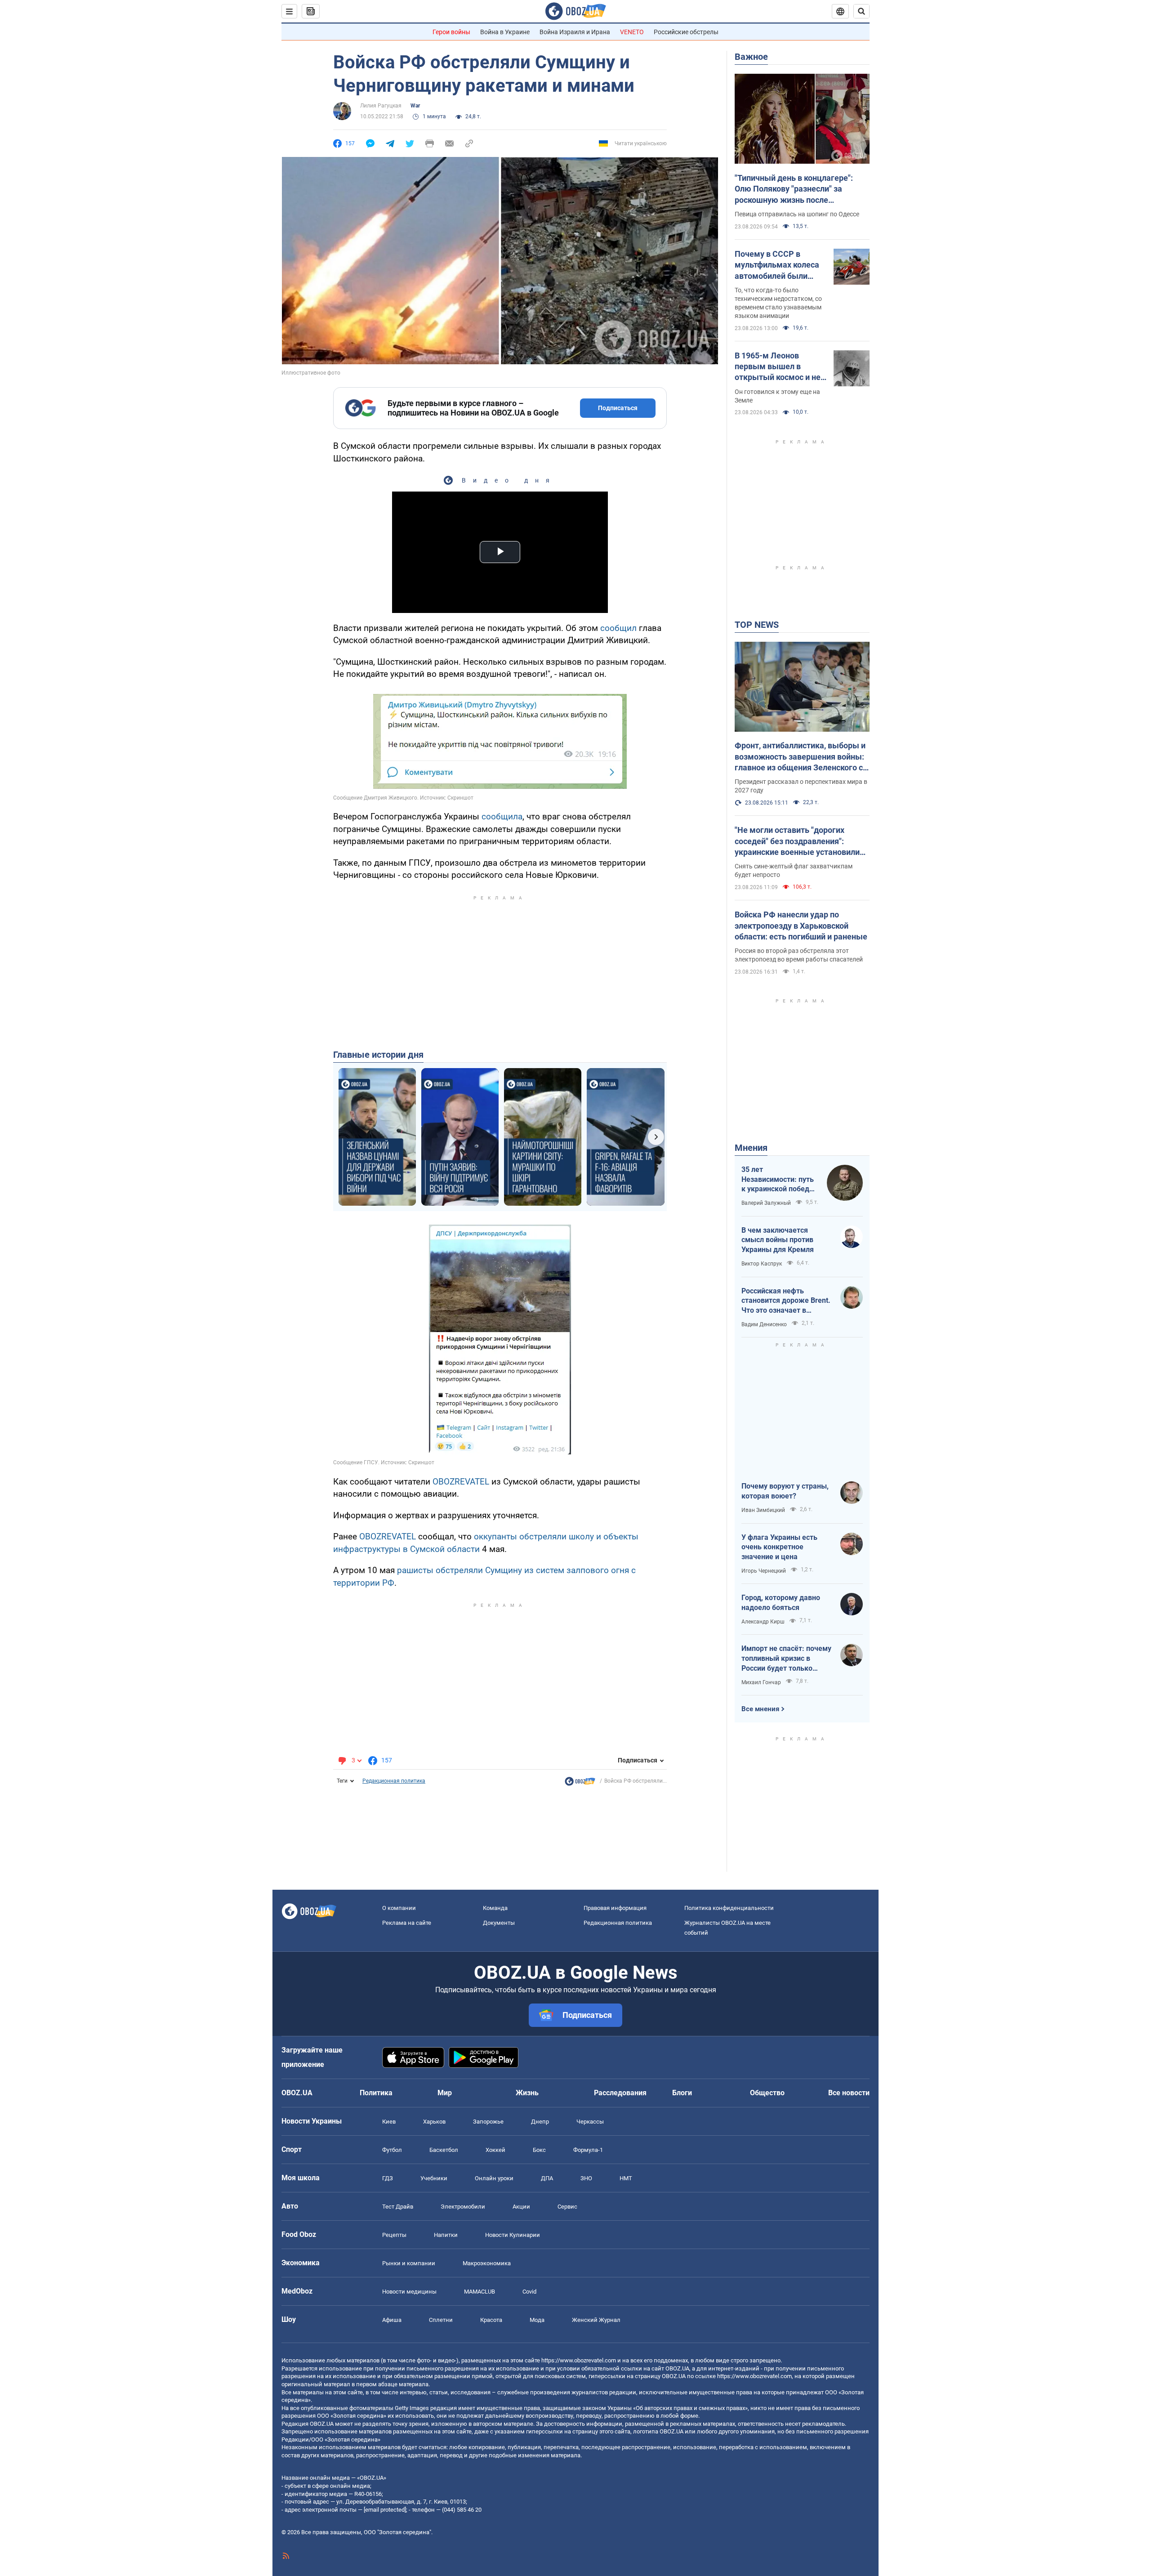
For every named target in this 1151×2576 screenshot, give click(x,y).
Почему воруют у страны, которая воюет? (785, 1491)
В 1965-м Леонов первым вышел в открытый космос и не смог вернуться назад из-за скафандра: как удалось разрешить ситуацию (778, 367)
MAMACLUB (480, 2292)
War (415, 106)
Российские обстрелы (686, 32)
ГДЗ (388, 2178)
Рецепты (394, 2235)
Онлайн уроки (494, 2178)
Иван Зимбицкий (763, 1510)
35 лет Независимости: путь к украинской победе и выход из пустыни (778, 1180)
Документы (499, 1923)
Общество (767, 2093)
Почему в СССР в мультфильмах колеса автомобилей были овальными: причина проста (777, 265)
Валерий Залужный (766, 1203)
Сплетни (441, 2320)
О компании (399, 1908)
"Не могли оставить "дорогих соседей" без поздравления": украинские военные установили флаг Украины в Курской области (797, 841)
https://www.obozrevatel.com (579, 2360)
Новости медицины (409, 2292)
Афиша (392, 2320)
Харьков (434, 2122)
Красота (491, 2320)
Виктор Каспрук (762, 1264)
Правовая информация (615, 1908)
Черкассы (590, 2122)
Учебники (434, 2178)
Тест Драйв (398, 2207)
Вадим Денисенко (764, 1324)
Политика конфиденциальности (729, 1908)
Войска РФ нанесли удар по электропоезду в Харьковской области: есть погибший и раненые (801, 926)
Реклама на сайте (407, 1923)
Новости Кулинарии (513, 2235)
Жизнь (527, 2093)
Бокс (539, 2150)
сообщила (502, 816)
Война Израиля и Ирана (575, 32)
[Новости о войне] (580, 1784)
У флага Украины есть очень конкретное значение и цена (779, 1547)
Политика (376, 2093)
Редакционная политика (394, 1781)
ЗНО (586, 2178)
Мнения (751, 1148)
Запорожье (488, 2122)
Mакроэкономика (487, 2263)
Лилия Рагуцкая (381, 106)
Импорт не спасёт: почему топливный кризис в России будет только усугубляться (786, 1659)
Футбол (392, 2150)
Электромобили (463, 2207)
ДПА (547, 2178)
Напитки (446, 2235)
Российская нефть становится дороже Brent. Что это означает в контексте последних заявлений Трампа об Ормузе (786, 1301)
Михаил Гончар (761, 1682)
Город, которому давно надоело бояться (781, 1603)
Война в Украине (505, 32)
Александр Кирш (763, 1622)
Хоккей (495, 2150)
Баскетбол (444, 2150)
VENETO (632, 32)
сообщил (620, 628)
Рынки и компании (409, 2263)
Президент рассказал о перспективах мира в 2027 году (801, 786)
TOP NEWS (757, 625)
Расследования (620, 2093)
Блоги (682, 2093)
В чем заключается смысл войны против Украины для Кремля (778, 1240)
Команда (495, 1908)
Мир (445, 2093)
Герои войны (451, 32)
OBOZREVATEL (461, 1482)
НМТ (626, 2178)
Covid (529, 2292)
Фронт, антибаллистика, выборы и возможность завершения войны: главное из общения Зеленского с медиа (800, 757)
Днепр (540, 2122)
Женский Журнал (596, 2320)
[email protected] (385, 2510)
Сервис (567, 2207)
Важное (751, 57)
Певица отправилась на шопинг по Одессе (797, 214)
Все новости (849, 2093)
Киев (389, 2122)
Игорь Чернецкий (764, 1571)
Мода (537, 2320)
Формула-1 (588, 2150)
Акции (521, 2207)
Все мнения (760, 1709)
